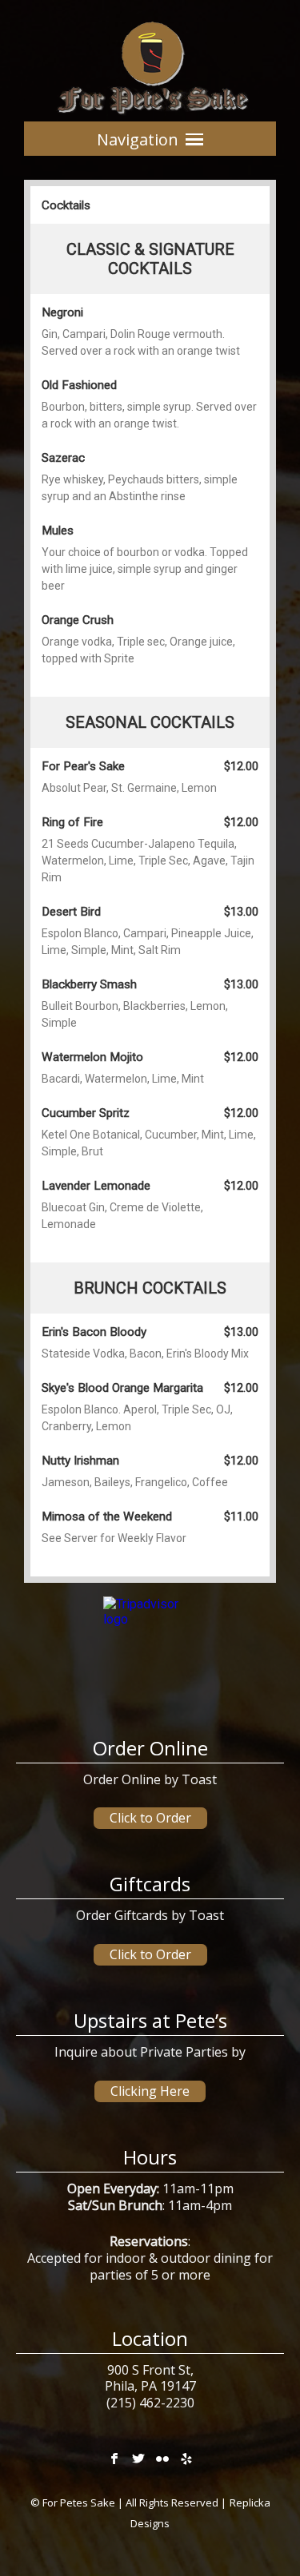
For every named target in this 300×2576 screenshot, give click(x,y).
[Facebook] (114, 2457)
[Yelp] (186, 2457)
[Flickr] (162, 2457)
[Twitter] (138, 2457)
